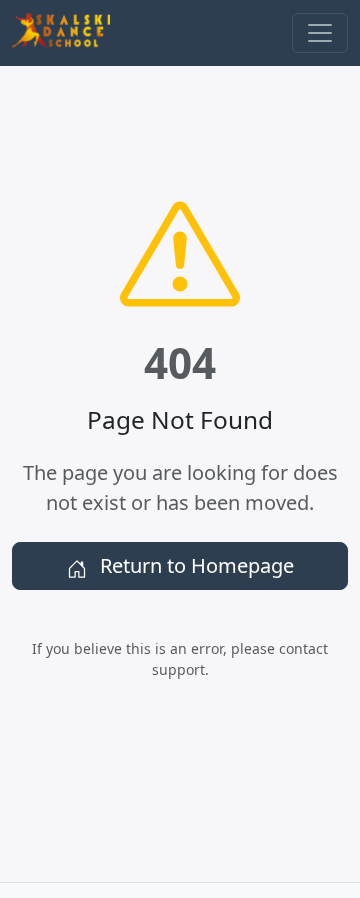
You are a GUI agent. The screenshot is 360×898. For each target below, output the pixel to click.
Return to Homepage (194, 565)
